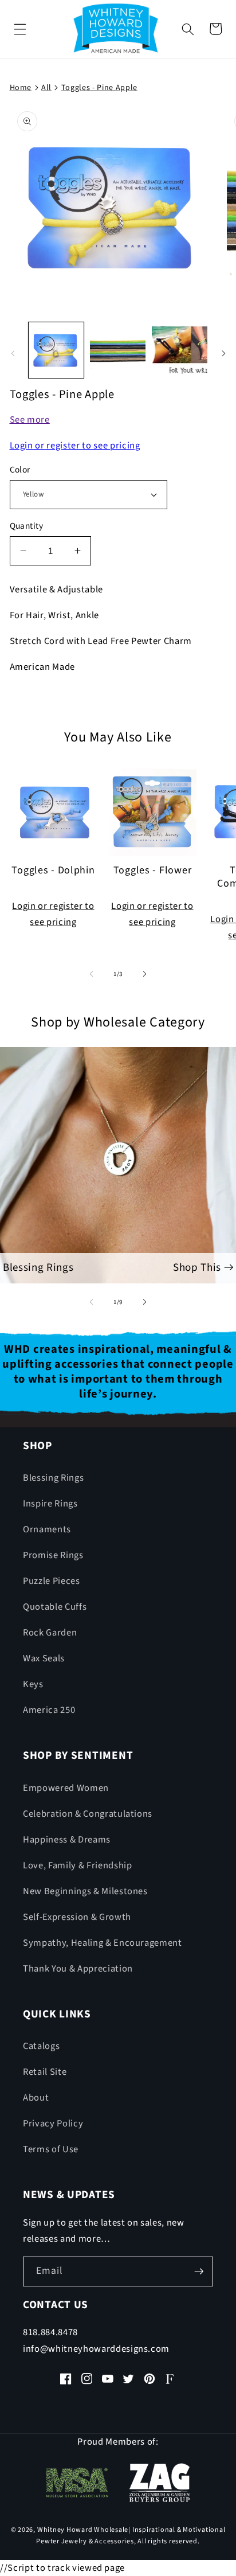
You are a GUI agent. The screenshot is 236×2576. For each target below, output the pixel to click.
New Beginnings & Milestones (85, 1891)
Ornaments (47, 1529)
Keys (33, 1684)
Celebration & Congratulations (88, 1814)
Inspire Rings (50, 1504)
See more (30, 420)
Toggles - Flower (153, 871)
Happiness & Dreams (67, 1840)
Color (20, 470)
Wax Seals (44, 1658)
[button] (20, 29)
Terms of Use (51, 2149)
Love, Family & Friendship (78, 1865)
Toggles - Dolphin (53, 871)
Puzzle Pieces (52, 1581)
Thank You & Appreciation (78, 1969)
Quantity (27, 526)
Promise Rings (53, 1555)
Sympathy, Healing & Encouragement (103, 1943)
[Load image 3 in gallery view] (180, 350)
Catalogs (41, 2046)
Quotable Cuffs (55, 1607)
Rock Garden (50, 1633)
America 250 (49, 1710)
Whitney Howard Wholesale (83, 2530)
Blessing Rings (53, 1478)
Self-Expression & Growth (77, 1917)
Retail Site (45, 2072)
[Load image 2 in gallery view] (118, 350)
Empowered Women (66, 1788)
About (36, 2098)
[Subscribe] (199, 2271)
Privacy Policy (53, 2124)
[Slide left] (13, 353)
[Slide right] (223, 353)
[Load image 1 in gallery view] (56, 350)
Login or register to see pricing (75, 446)
